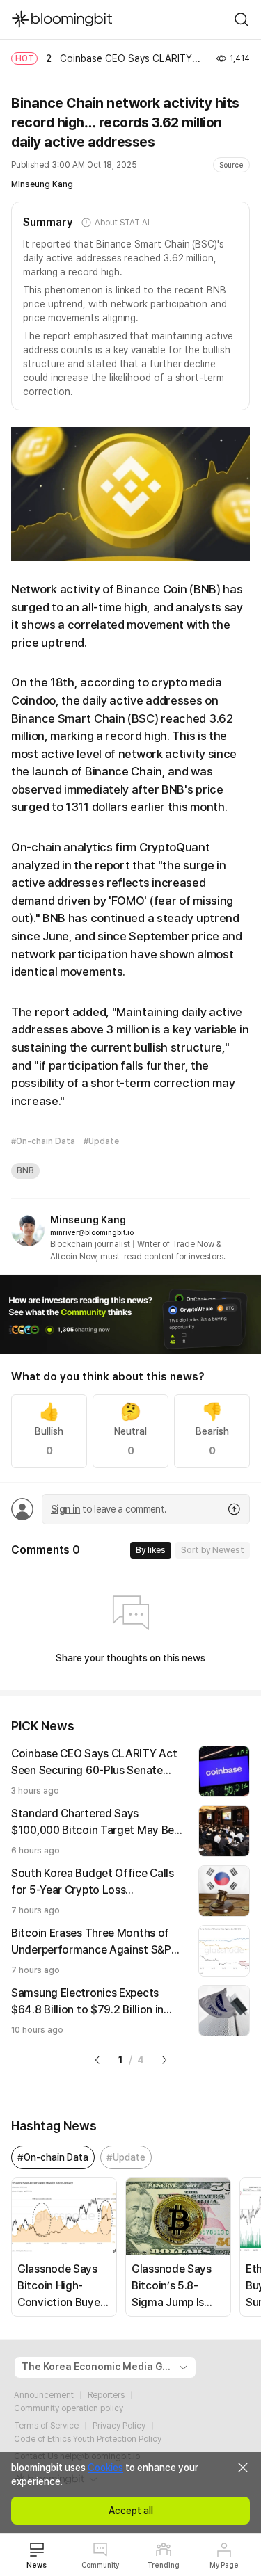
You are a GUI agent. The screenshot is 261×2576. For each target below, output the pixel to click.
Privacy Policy (119, 2426)
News (37, 2565)
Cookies (105, 2468)
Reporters (106, 2395)
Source (231, 165)
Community (100, 2565)
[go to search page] (242, 19)
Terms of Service (46, 2426)
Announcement (44, 2395)
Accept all (131, 2511)
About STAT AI (122, 223)
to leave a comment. (109, 1509)
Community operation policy (69, 2408)
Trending (164, 2565)
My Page (224, 2565)
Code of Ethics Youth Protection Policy (88, 2439)
